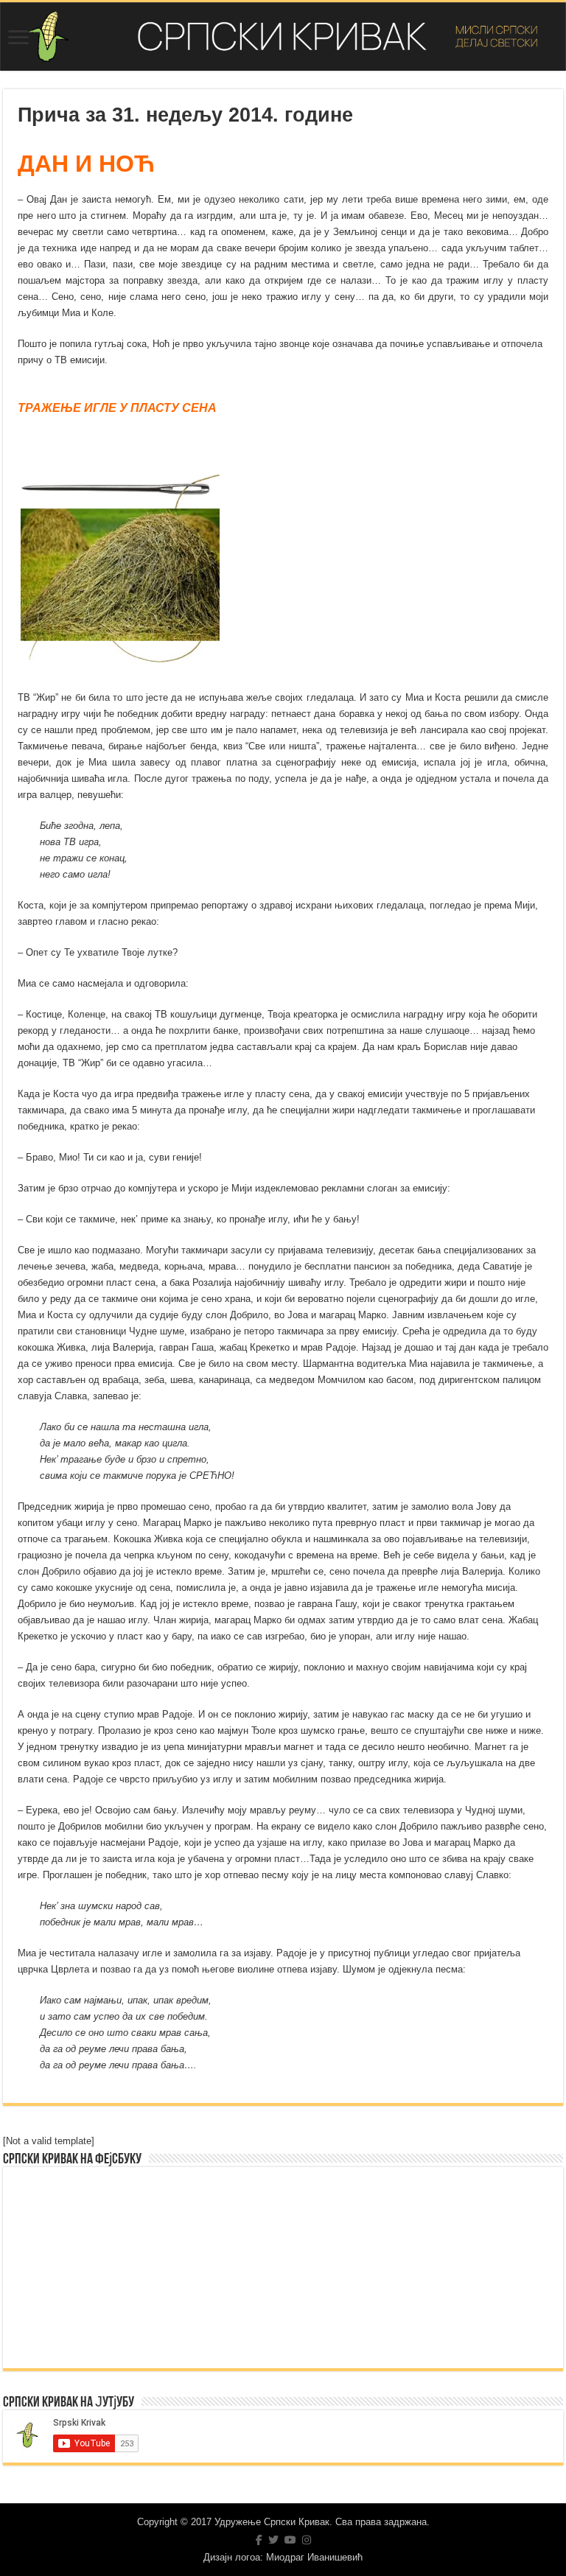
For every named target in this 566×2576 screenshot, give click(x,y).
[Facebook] (259, 2540)
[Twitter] (273, 2540)
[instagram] (307, 2540)
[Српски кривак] (283, 36)
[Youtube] (290, 2540)
